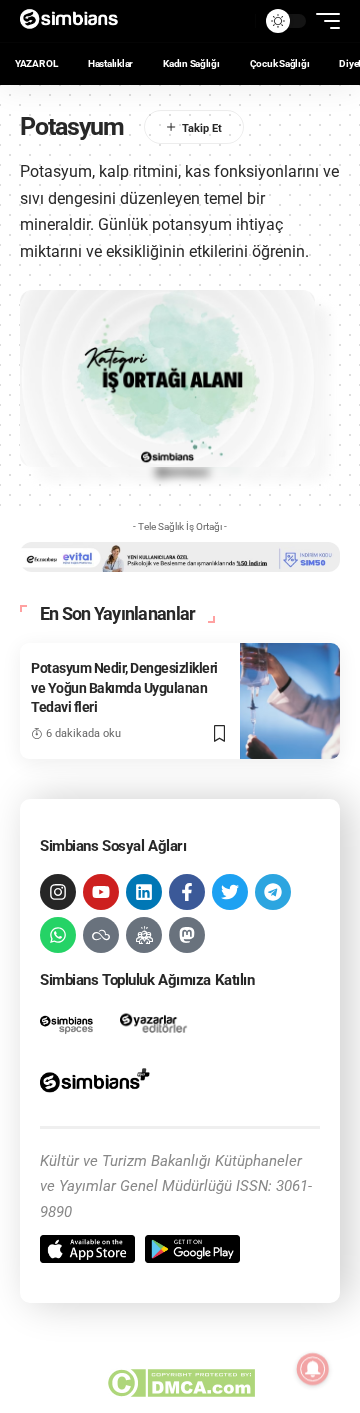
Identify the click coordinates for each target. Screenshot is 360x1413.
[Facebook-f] (187, 892)
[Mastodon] (187, 935)
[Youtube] (101, 892)
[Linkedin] (144, 892)
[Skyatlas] (101, 935)
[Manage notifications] (313, 1369)
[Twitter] (230, 892)
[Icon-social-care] (144, 935)
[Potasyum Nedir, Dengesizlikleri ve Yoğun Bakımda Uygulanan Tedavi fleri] (290, 701)
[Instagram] (58, 892)
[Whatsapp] (58, 935)
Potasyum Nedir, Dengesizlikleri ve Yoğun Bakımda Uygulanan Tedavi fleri (124, 687)
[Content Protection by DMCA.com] (180, 1383)
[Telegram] (273, 892)
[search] (235, 21)
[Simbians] (75, 21)
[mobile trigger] (323, 21)
